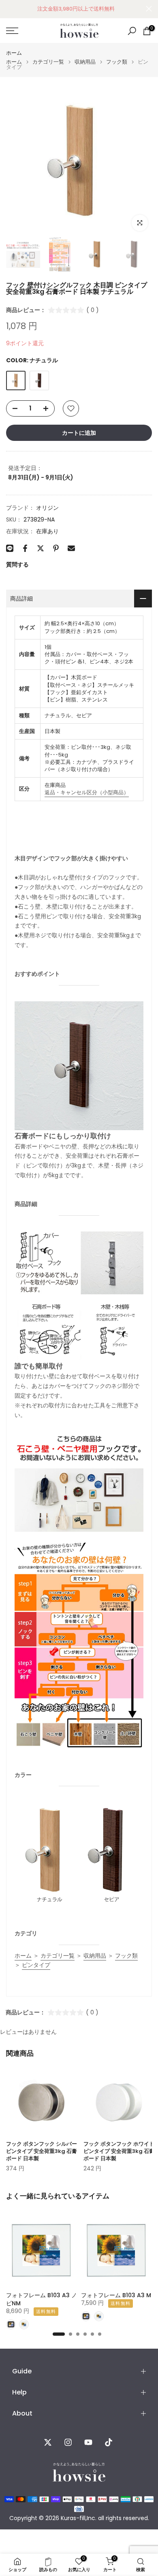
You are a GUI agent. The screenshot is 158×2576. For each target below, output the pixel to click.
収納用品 (85, 62)
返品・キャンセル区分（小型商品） (87, 792)
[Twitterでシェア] (41, 548)
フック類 (117, 62)
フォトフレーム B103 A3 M (116, 2295)
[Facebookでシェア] (25, 548)
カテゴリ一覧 (48, 62)
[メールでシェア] (71, 548)
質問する (17, 564)
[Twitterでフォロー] (48, 2442)
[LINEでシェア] (10, 548)
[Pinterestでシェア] (56, 548)
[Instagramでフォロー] (68, 2442)
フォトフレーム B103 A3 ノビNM (42, 2299)
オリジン (47, 508)
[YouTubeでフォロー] (88, 2442)
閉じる (149, 9)
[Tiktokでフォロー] (109, 2442)
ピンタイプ (36, 1965)
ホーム (14, 53)
